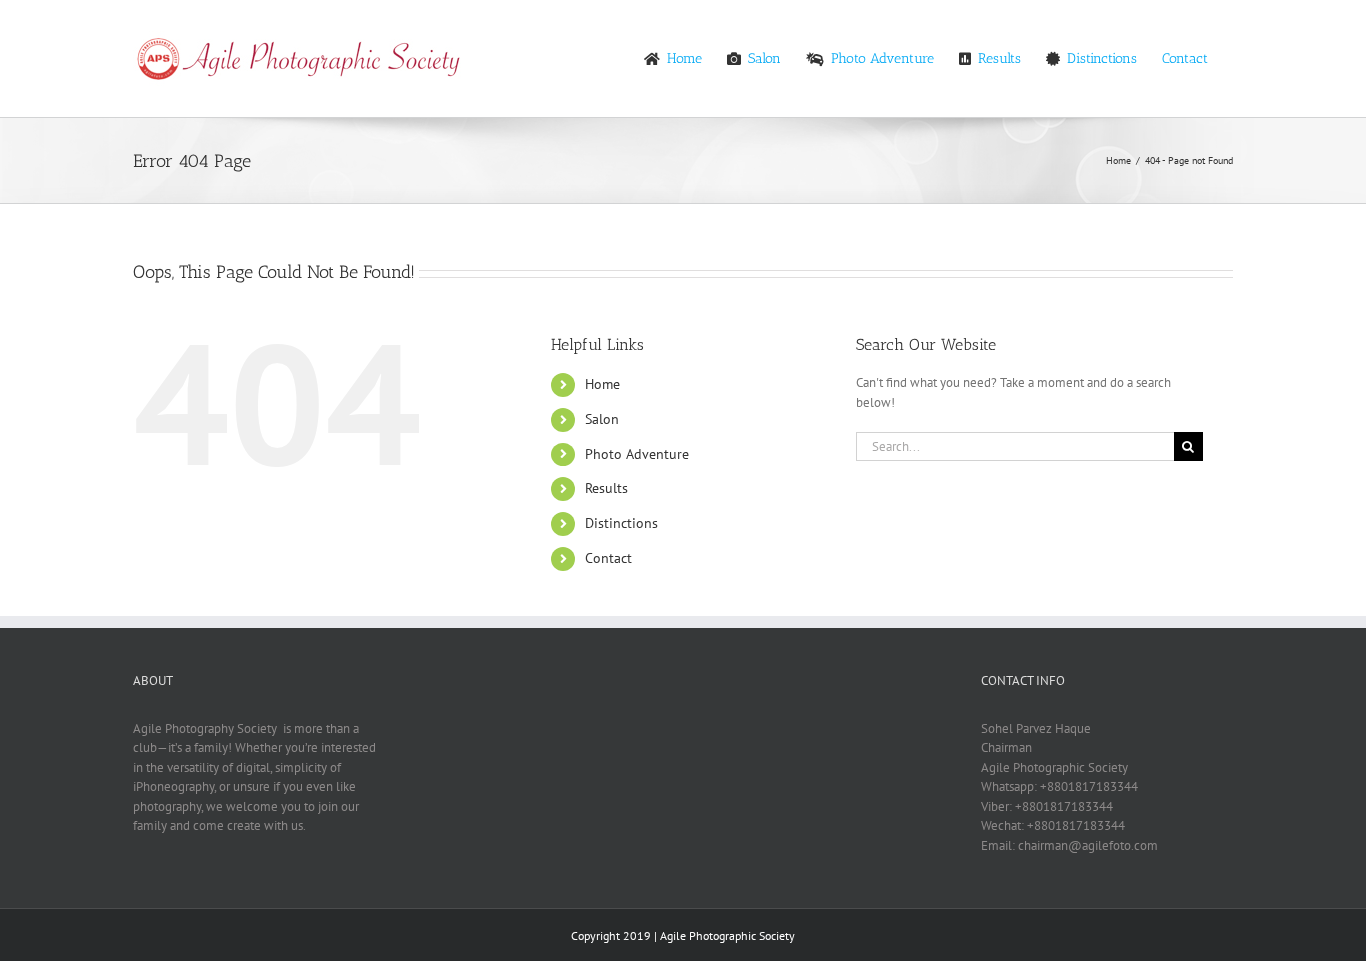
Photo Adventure (637, 454)
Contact (608, 558)
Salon (602, 419)
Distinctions (621, 523)
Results (606, 488)
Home (602, 384)
